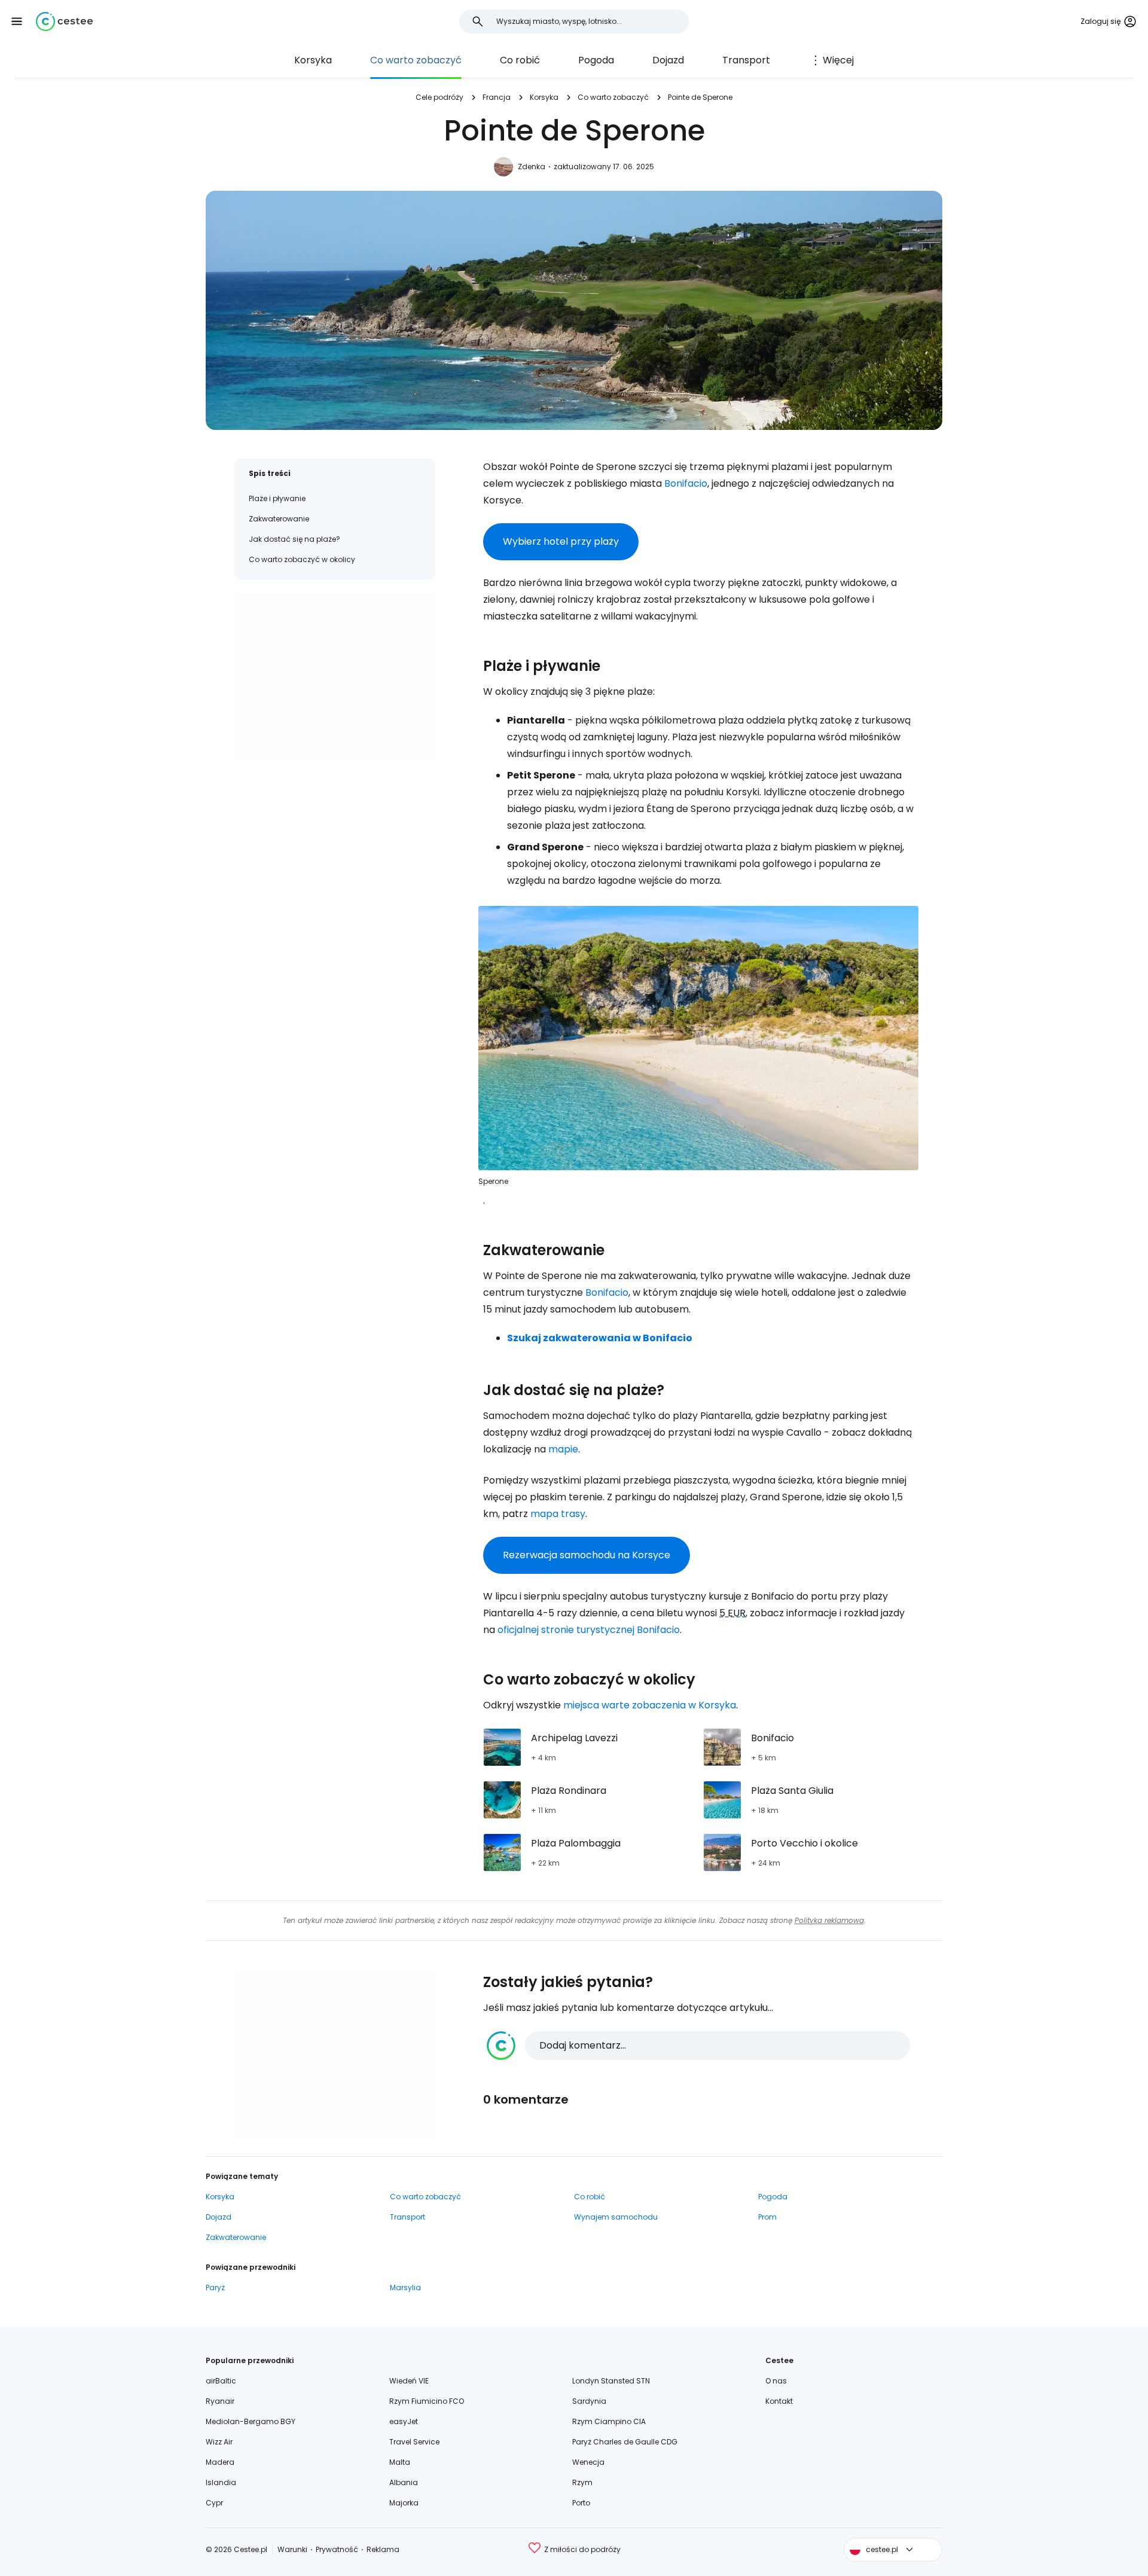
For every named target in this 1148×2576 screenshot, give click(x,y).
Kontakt (779, 2401)
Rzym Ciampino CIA (609, 2421)
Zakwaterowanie (279, 519)
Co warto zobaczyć (416, 60)
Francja (497, 97)
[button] (17, 22)
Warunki (292, 2549)
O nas (776, 2381)
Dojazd (668, 60)
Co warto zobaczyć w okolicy (302, 559)
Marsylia (405, 2287)
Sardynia (589, 2401)
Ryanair (220, 2401)
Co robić (520, 60)
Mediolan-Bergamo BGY (251, 2421)
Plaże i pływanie (277, 498)
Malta (400, 2462)
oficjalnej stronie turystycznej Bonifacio (589, 1630)
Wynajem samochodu (616, 2217)
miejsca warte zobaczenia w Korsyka (650, 1705)
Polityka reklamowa (829, 1920)
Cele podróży (439, 97)
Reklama (383, 2549)
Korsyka (313, 60)
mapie (563, 1449)
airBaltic (221, 2381)
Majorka (404, 2503)
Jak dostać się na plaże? (294, 539)
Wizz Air (219, 2442)
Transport (746, 60)
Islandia (221, 2482)
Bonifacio (686, 483)
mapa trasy (558, 1514)
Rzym (582, 2482)
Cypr (214, 2503)
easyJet (404, 2421)
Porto (581, 2503)
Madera (220, 2462)
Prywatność (337, 2549)
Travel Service (414, 2442)
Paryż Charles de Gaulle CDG (625, 2442)
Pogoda (596, 60)
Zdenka (532, 167)
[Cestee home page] (64, 22)
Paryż (215, 2287)
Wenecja (588, 2462)
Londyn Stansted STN (611, 2381)
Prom (767, 2217)
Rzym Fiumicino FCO (427, 2401)
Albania (404, 2482)
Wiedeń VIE (409, 2381)
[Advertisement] (335, 677)
